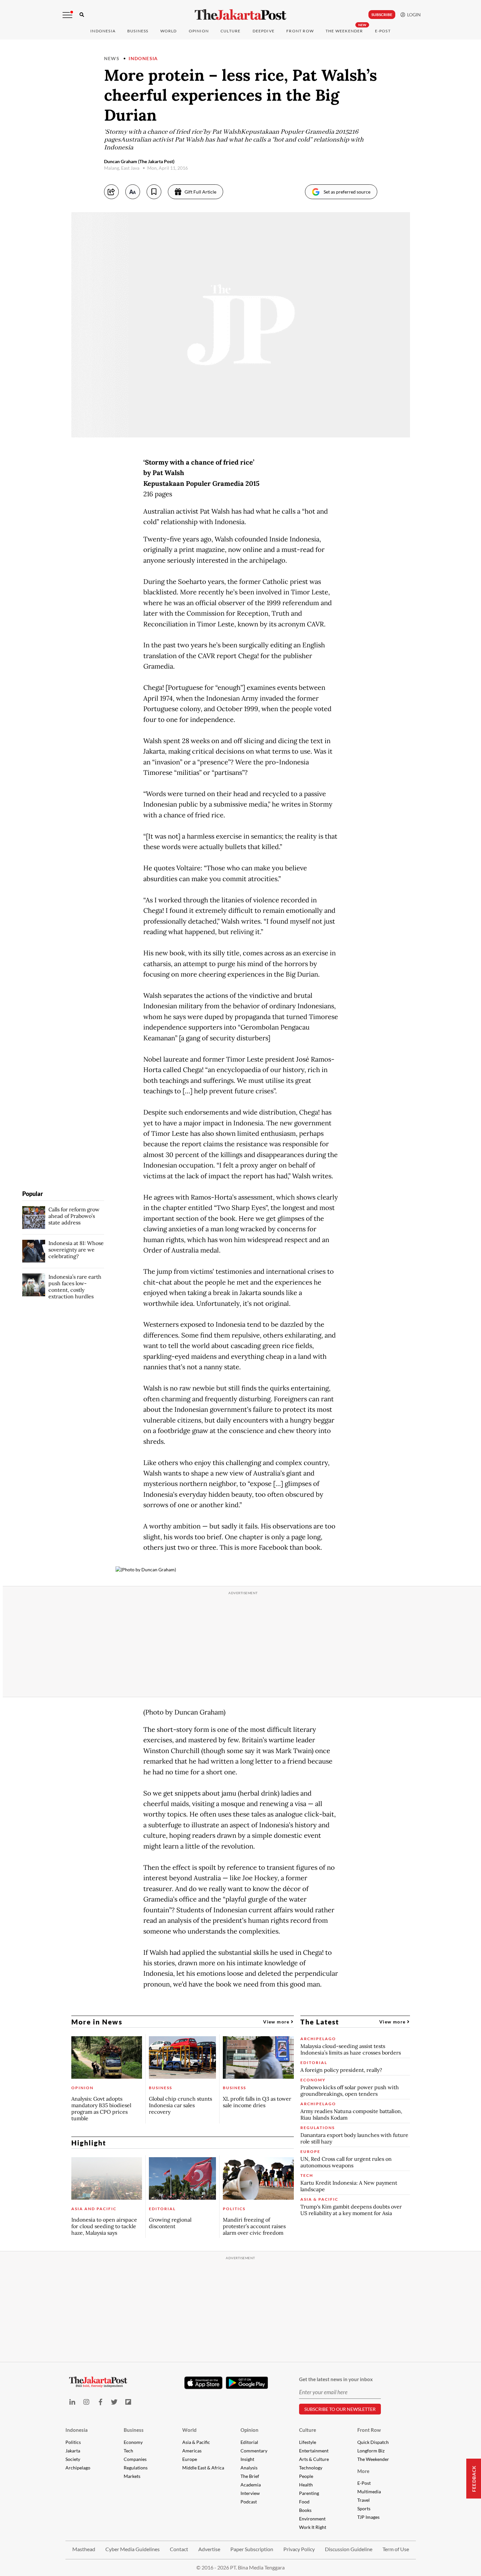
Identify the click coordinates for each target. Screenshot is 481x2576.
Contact (179, 2549)
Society (73, 2459)
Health (306, 2485)
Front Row (300, 31)
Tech (128, 2451)
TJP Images (368, 2517)
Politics (73, 2442)
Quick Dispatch (373, 2442)
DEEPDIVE (264, 31)
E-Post (383, 31)
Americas (192, 2451)
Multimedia (369, 2491)
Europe (190, 2459)
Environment (312, 2519)
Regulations (136, 2468)
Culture (308, 2430)
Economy (133, 2442)
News (112, 58)
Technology (311, 2468)
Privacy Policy (299, 2549)
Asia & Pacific (196, 2442)
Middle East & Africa (203, 2468)
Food (304, 2502)
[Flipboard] (128, 2402)
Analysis (249, 2468)
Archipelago (78, 2468)
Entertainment (314, 2451)
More (363, 2471)
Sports (364, 2508)
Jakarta (73, 2451)
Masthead (84, 2549)
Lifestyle (308, 2442)
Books (305, 2510)
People (306, 2476)
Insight (247, 2459)
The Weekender (344, 31)
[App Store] (204, 2382)
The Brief (250, 2476)
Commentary (254, 2451)
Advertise (209, 2549)
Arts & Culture (314, 2459)
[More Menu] (67, 15)
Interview (250, 2493)
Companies (135, 2459)
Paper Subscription (252, 2549)
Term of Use (396, 2549)
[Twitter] (114, 2402)
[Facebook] (100, 2402)
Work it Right (313, 2527)
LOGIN (413, 15)
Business (138, 31)
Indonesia (103, 31)
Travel (364, 2500)
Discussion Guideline (349, 2549)
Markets (132, 2476)
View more (277, 2022)
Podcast (249, 2502)
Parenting (309, 2493)
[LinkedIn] (72, 2402)
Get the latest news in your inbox (336, 2379)
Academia (251, 2485)
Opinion (249, 2430)
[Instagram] (86, 2402)
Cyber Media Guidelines (133, 2549)
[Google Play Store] (247, 2383)
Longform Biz (371, 2451)
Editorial (249, 2442)
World (169, 31)
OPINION (199, 31)
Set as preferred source (347, 192)
